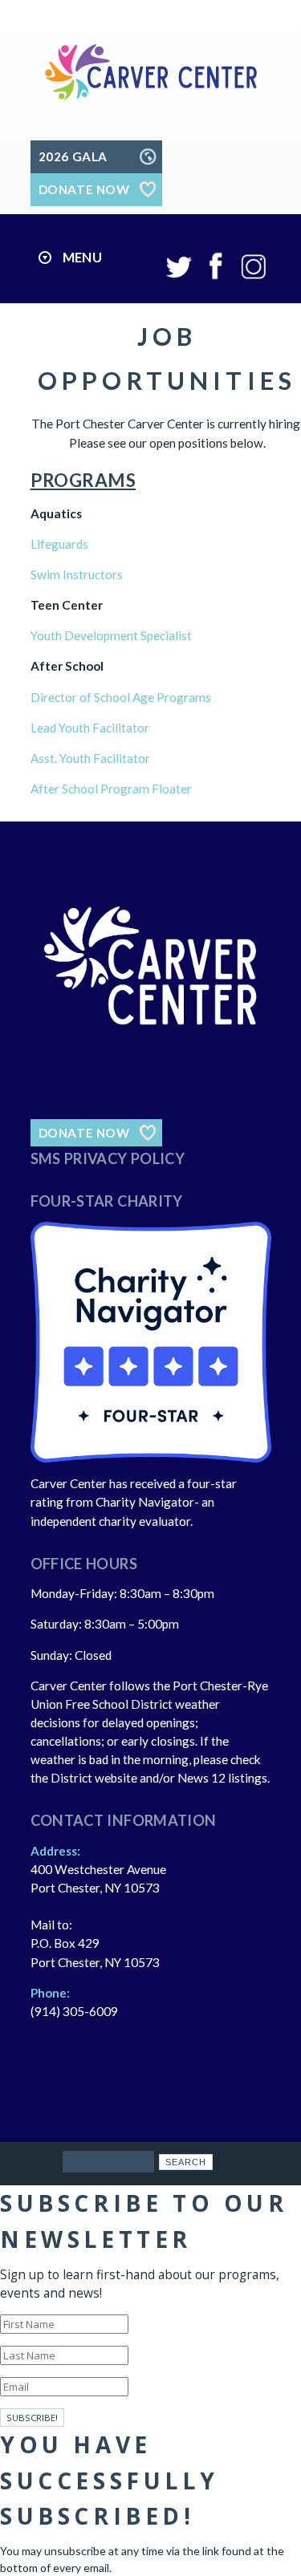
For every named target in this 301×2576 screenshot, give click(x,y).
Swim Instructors (77, 574)
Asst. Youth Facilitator (90, 758)
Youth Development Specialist (111, 635)
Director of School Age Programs (121, 697)
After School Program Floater (111, 789)
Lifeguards (59, 544)
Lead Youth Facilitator (90, 728)
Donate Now (84, 1133)
